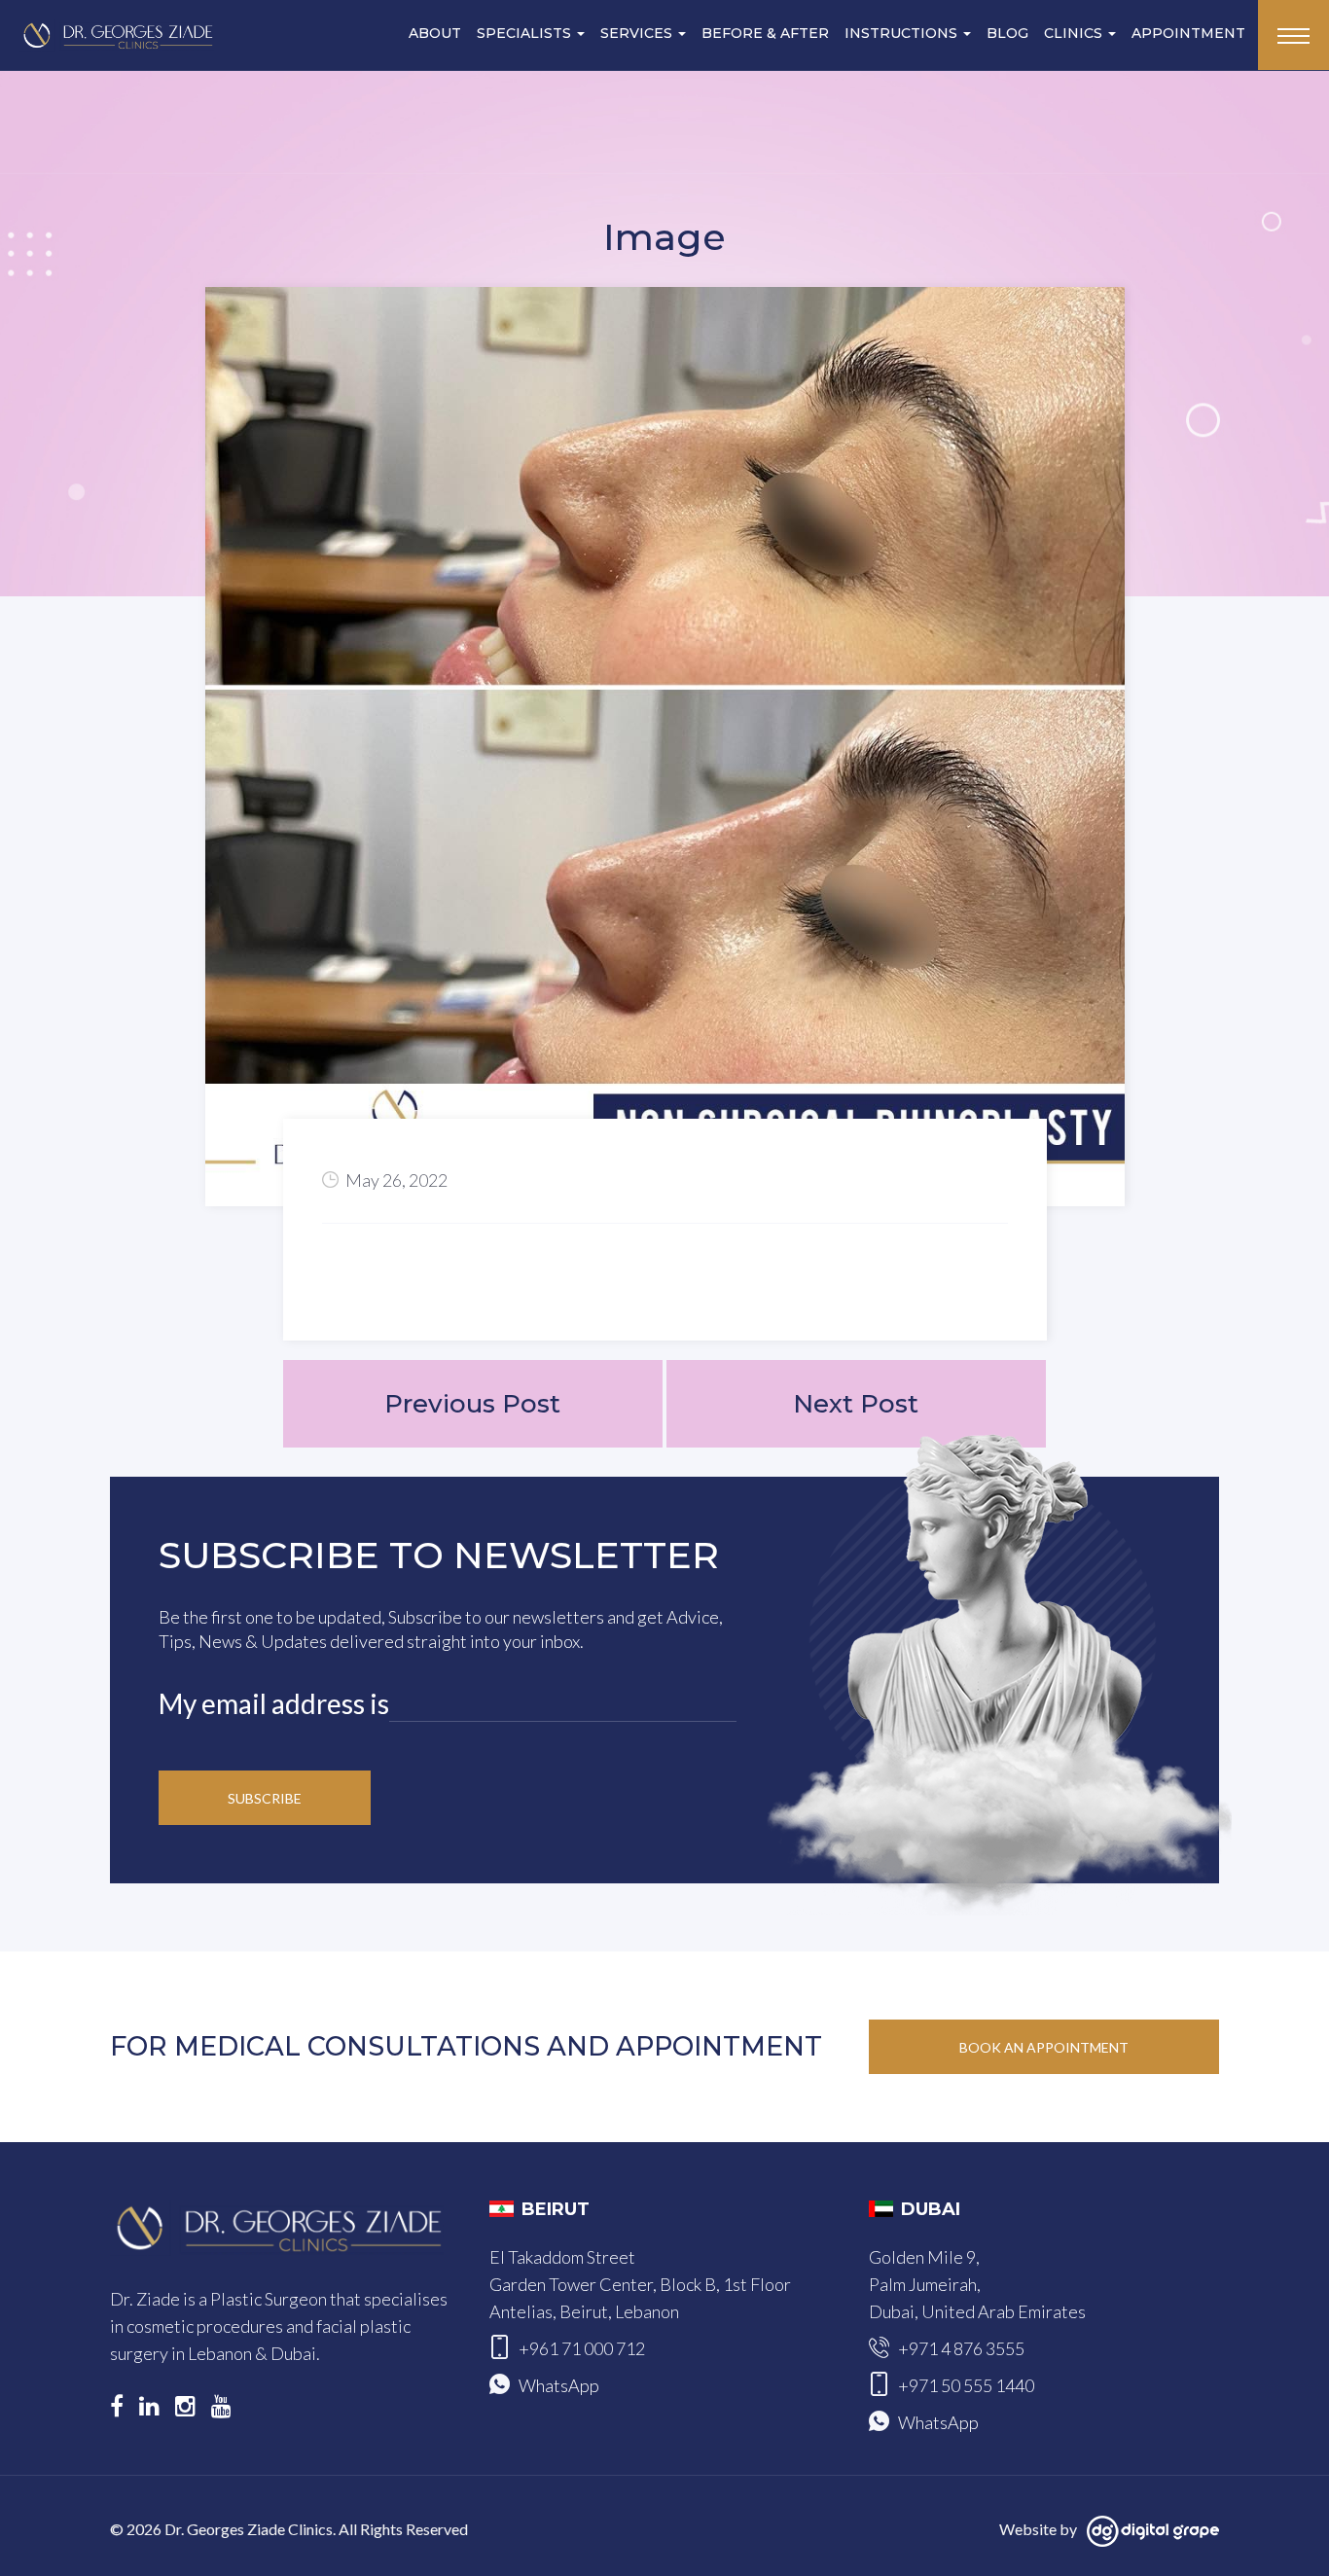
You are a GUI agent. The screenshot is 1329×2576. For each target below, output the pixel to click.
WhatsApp (559, 2385)
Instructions (903, 33)
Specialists (526, 33)
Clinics (1075, 33)
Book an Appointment (1044, 2047)
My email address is (274, 1703)
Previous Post (472, 1404)
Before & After (765, 33)
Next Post (856, 1404)
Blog (1007, 33)
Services (638, 33)
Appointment (1188, 33)
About (435, 33)
